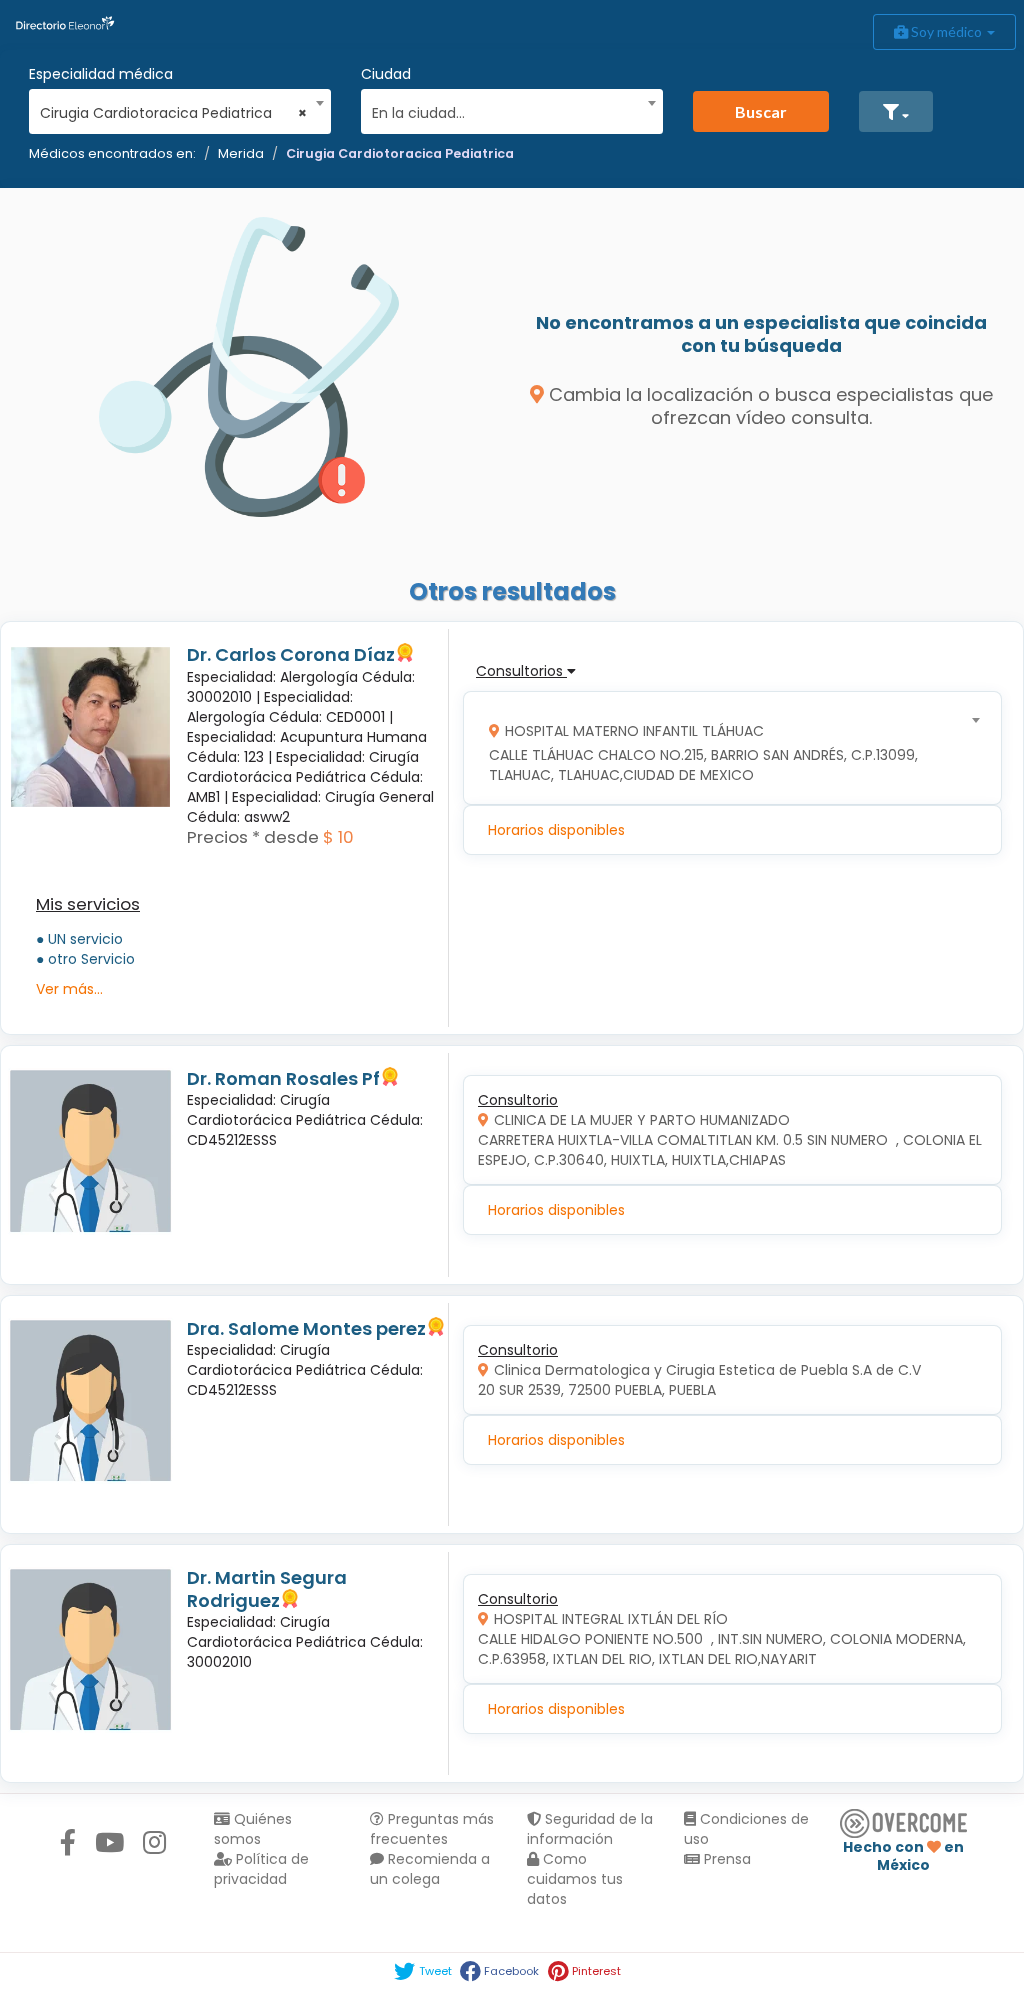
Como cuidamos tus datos (575, 1879)
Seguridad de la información (590, 1829)
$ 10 (338, 837)
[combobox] (173, 108)
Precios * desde (253, 837)
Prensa (725, 1859)
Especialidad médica (101, 74)
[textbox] (505, 110)
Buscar (761, 111)
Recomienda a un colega (430, 1869)
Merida (241, 153)
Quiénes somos (253, 1829)
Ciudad (386, 74)
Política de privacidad (261, 1869)
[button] (896, 111)
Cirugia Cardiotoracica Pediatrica (400, 153)
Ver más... (69, 989)
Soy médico (946, 31)
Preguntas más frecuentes (432, 1829)
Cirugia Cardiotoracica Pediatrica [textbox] (173, 113)
